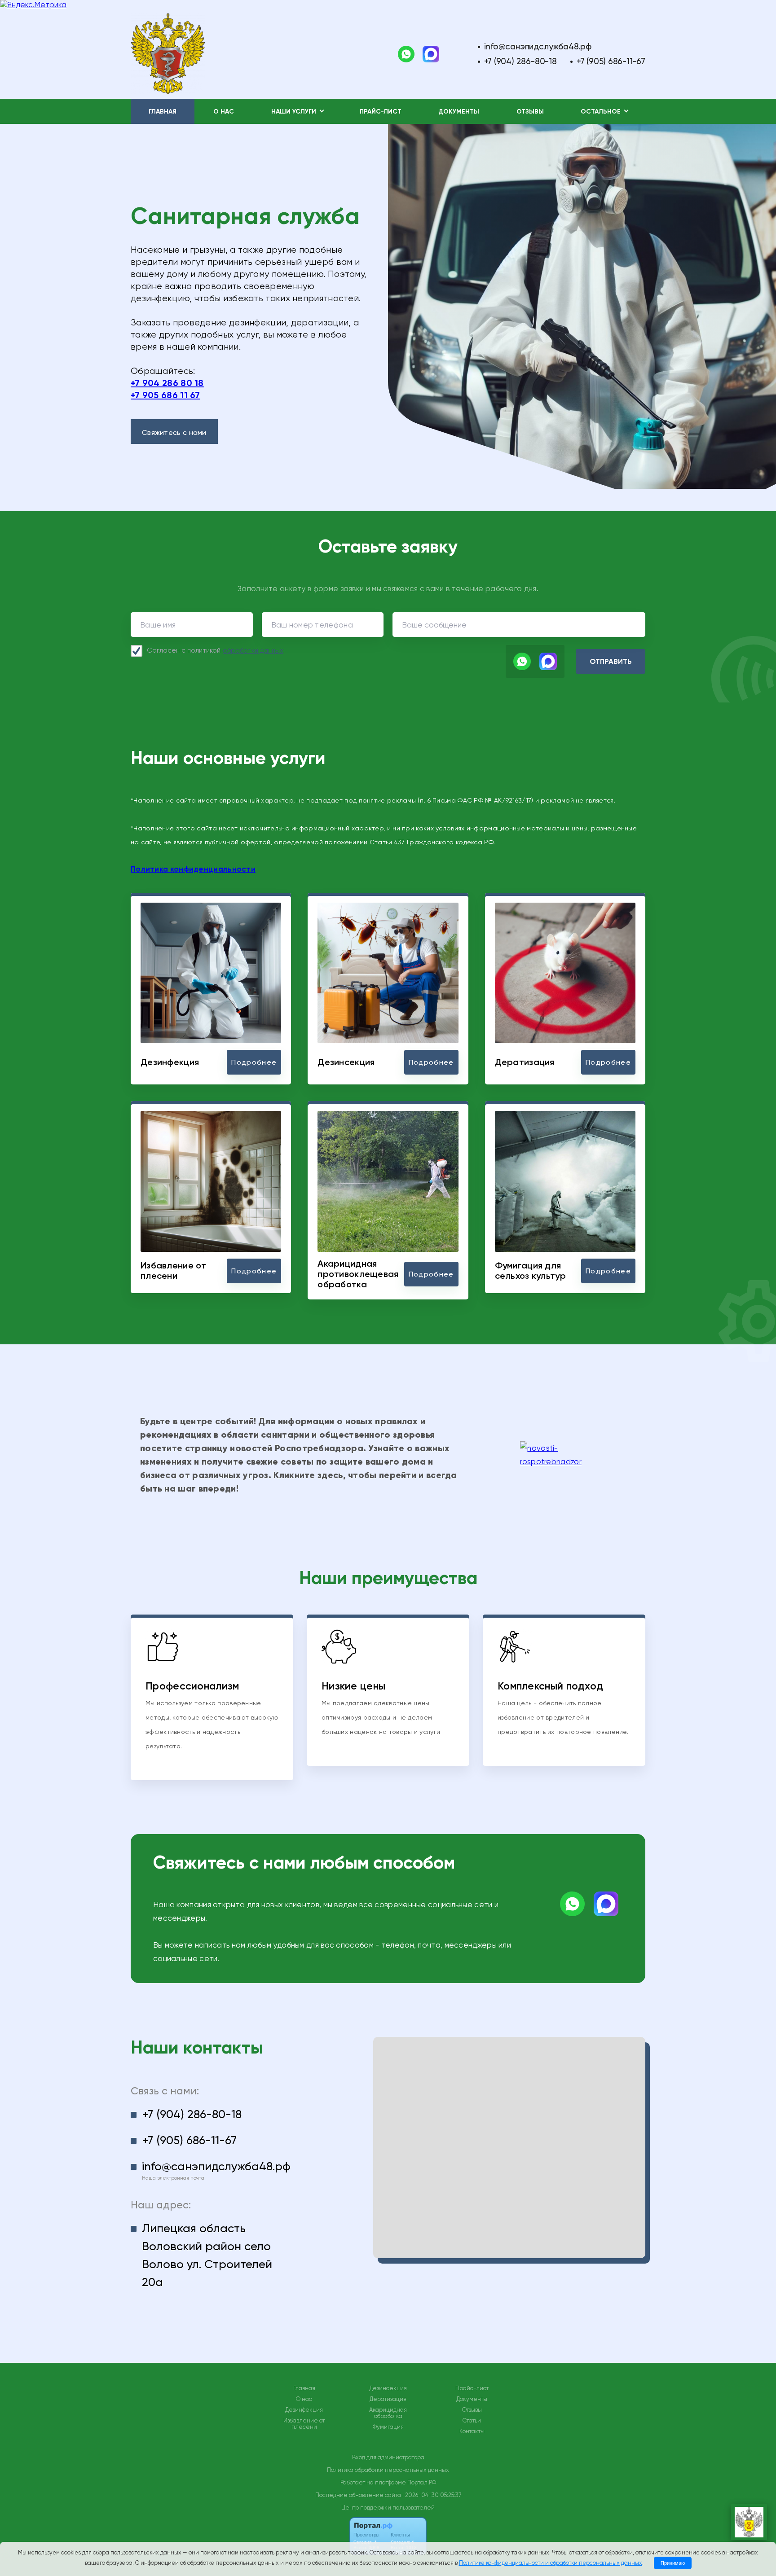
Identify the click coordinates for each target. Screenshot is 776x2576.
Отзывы (530, 112)
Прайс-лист (381, 112)
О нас (224, 112)
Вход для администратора (388, 2457)
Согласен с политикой (215, 650)
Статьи (472, 2421)
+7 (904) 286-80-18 (520, 61)
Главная (163, 112)
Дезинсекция (388, 2388)
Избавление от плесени (304, 2424)
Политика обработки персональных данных (388, 2470)
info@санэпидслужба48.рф (538, 46)
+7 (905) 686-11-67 (611, 61)
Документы (459, 112)
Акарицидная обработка (388, 2413)
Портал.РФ (422, 2482)
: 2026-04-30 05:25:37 (432, 2495)
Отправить (611, 661)
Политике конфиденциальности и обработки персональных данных (551, 2563)
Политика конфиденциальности (193, 869)
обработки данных (253, 650)
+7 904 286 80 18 (167, 383)
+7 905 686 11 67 (165, 395)
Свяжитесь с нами (174, 432)
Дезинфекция (304, 2410)
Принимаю (673, 2563)
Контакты (472, 2431)
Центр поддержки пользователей (388, 2508)
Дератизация (388, 2399)
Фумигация (388, 2427)
